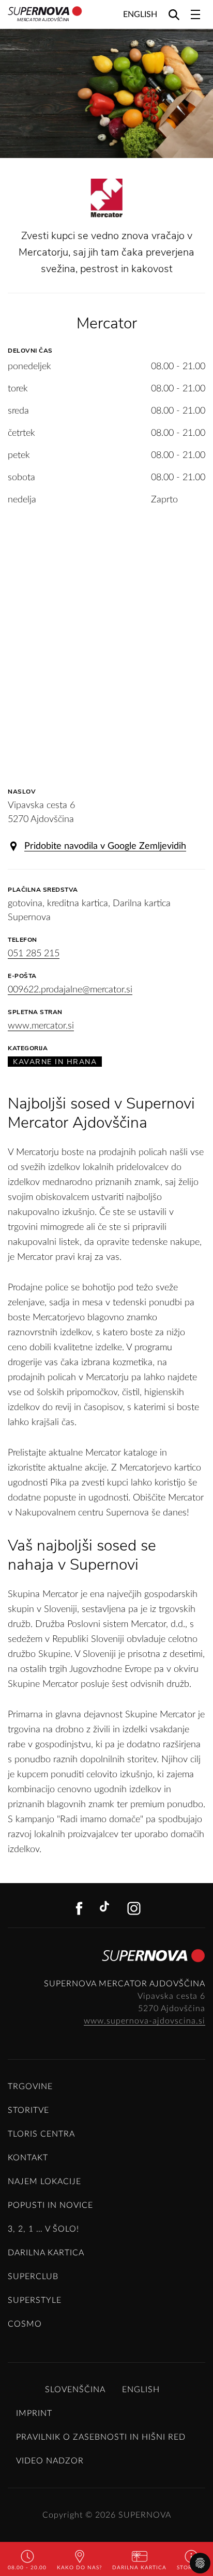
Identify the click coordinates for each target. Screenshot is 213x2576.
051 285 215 (34, 954)
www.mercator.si (41, 1026)
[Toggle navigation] (195, 14)
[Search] (174, 14)
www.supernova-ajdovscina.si (144, 2021)
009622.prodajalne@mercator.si (70, 990)
